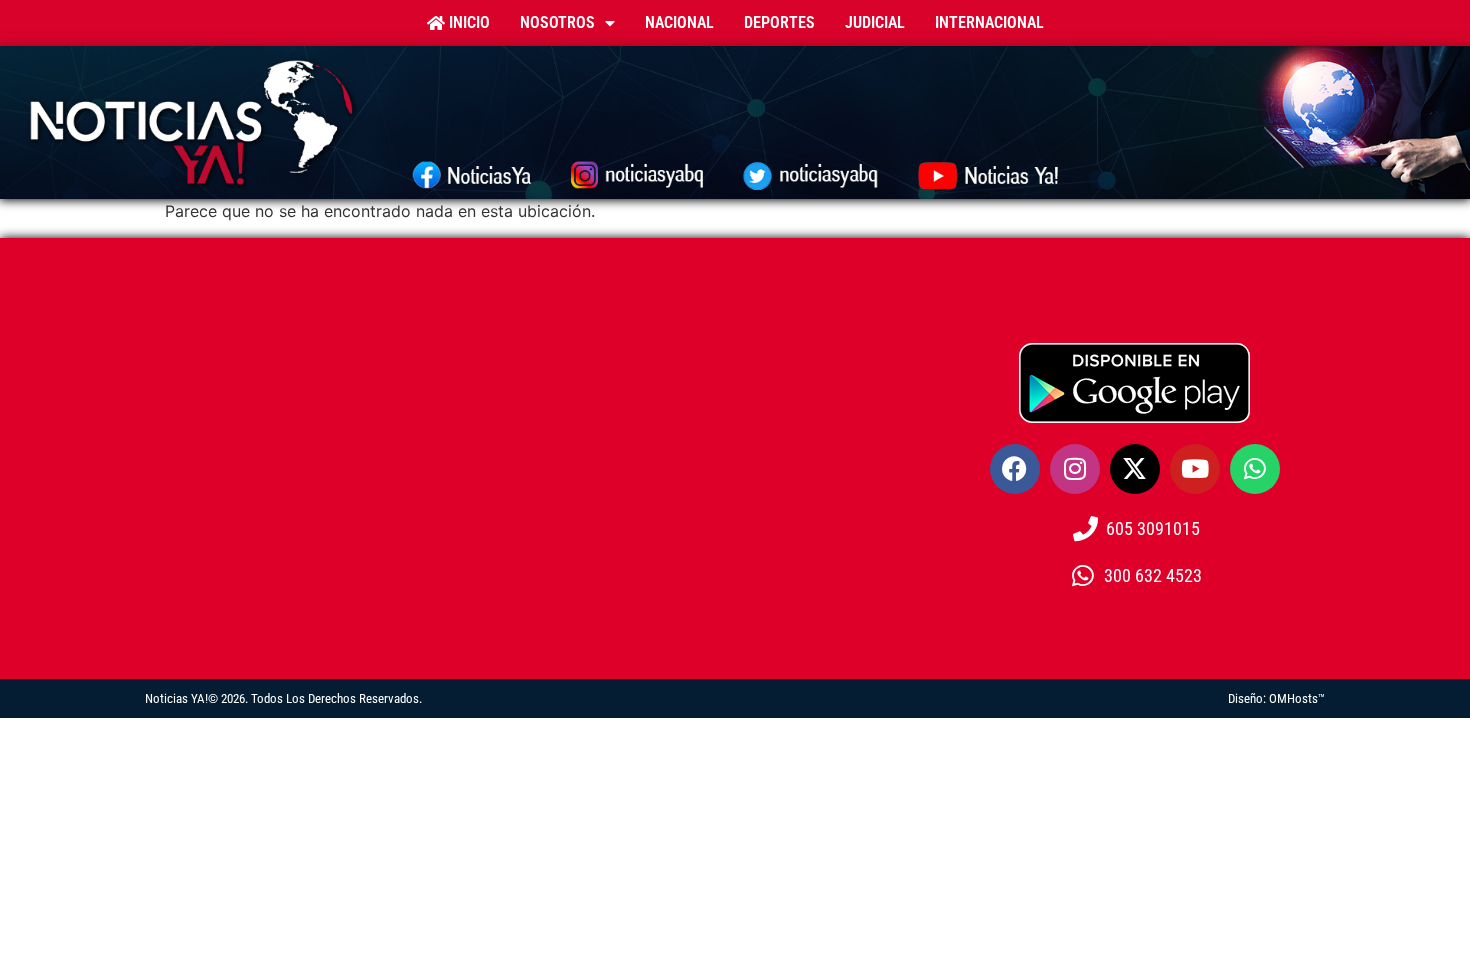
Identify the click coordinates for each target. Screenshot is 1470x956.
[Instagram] (1075, 469)
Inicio (467, 22)
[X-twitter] (1135, 469)
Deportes (779, 22)
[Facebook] (1015, 469)
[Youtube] (1195, 469)
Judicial (875, 22)
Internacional (989, 22)
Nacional (679, 22)
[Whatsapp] (1255, 469)
